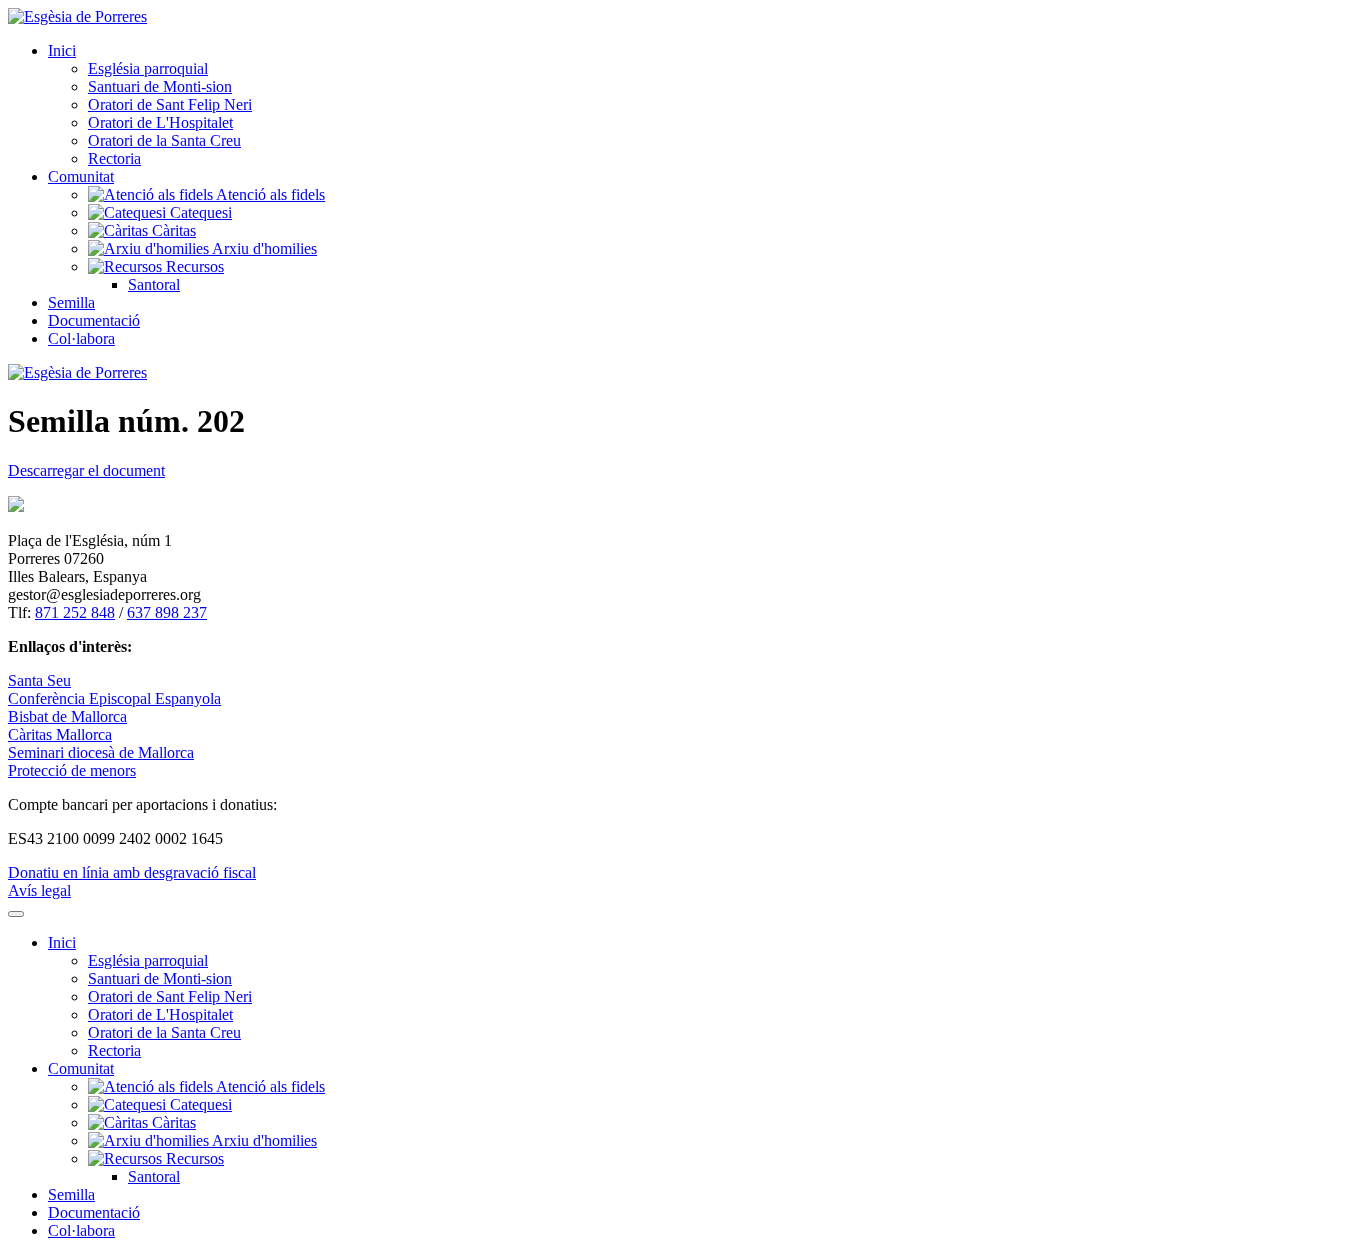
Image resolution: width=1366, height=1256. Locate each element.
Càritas (172, 230)
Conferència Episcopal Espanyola (114, 698)
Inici (62, 50)
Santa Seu (39, 680)
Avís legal (39, 890)
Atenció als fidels (269, 194)
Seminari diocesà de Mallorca (101, 752)
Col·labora (81, 338)
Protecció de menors (72, 770)
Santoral (154, 284)
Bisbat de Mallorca (67, 716)
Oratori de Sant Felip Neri (170, 104)
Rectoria (114, 158)
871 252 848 (75, 612)
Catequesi (199, 212)
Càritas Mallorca (60, 734)
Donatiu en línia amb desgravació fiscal (132, 872)
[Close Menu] (16, 914)
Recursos (193, 266)
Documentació (94, 320)
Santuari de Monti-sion (160, 86)
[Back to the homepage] (77, 16)
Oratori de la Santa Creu (164, 140)
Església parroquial (148, 68)
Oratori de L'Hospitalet (160, 122)
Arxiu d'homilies (263, 248)
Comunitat (81, 176)
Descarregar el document (86, 470)
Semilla (71, 302)
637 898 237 (167, 612)
